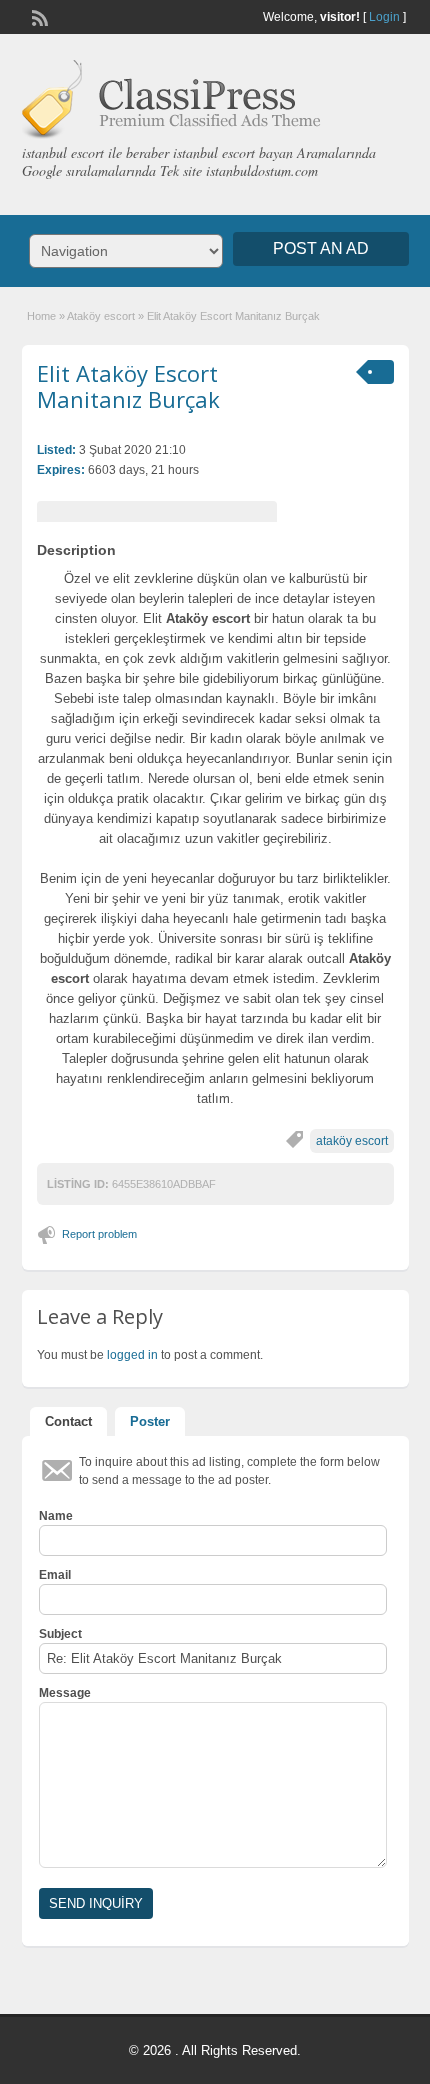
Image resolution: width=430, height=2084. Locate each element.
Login (384, 17)
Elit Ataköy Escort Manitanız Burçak (128, 386)
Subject (60, 1634)
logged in (132, 1355)
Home (41, 316)
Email (55, 1575)
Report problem (99, 1234)
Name (56, 1516)
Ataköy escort (101, 316)
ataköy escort (352, 1141)
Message (65, 1693)
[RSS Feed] (38, 16)
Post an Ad (321, 248)
